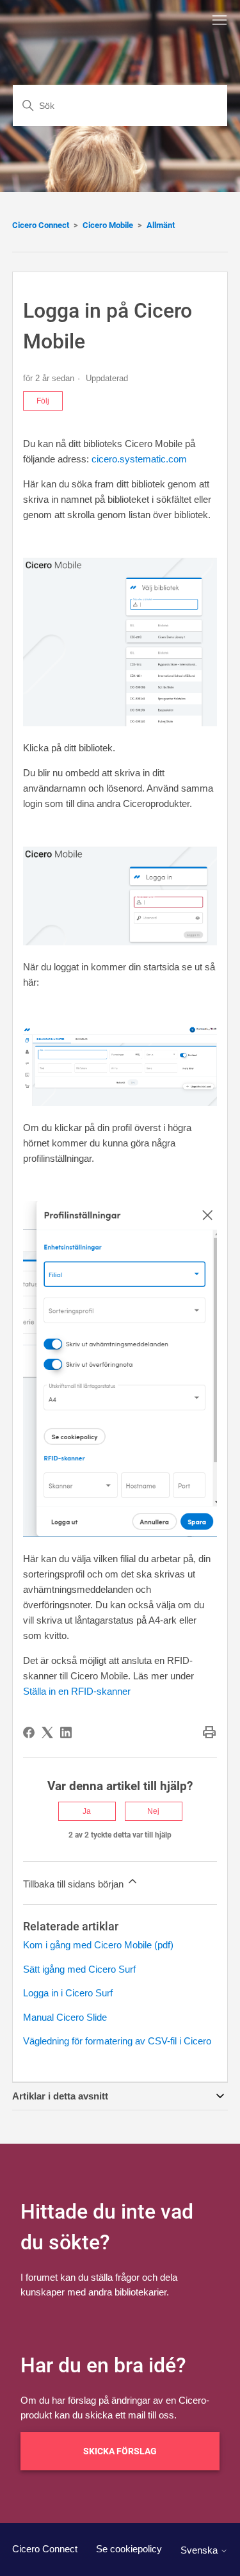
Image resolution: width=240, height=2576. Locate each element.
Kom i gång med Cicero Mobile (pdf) (98, 1945)
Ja (87, 1811)
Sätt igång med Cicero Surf (79, 1969)
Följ (43, 401)
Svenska (200, 2550)
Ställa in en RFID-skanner (77, 1691)
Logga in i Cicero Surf (68, 1993)
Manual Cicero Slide (65, 2017)
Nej (153, 1811)
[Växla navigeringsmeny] (220, 20)
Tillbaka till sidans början (75, 1884)
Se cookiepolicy (129, 2549)
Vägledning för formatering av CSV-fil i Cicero (117, 2041)
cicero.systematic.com (139, 459)
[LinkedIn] (66, 1732)
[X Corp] (47, 1732)
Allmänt (161, 225)
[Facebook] (29, 1732)
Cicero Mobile (108, 225)
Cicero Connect (41, 225)
